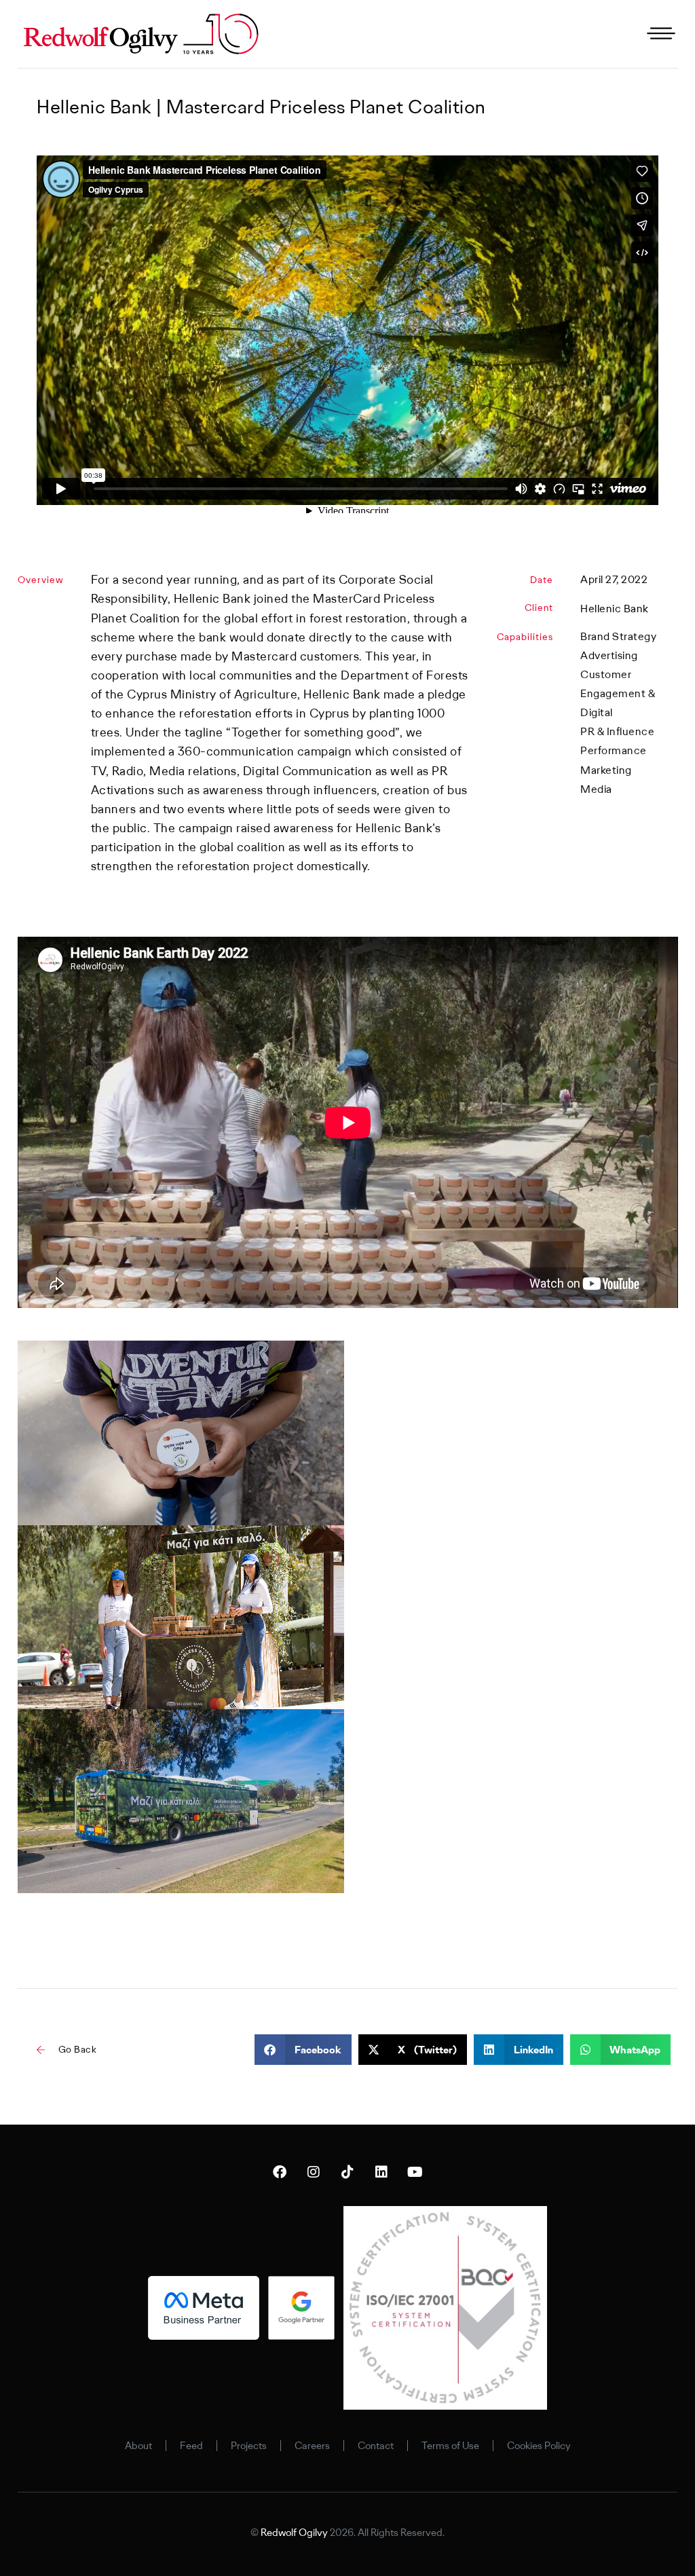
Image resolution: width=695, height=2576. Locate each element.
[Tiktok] (347, 2172)
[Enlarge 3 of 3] (326, 1727)
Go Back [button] (78, 2049)
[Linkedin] (381, 2172)
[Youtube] (415, 2172)
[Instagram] (314, 2172)
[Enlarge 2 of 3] (326, 1543)
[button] (303, 2050)
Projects (249, 2446)
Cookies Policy (539, 2446)
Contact (376, 2446)
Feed (191, 2446)
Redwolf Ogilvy (294, 2533)
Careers (312, 2446)
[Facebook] (280, 2172)
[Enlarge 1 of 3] (326, 1358)
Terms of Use (450, 2446)
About (138, 2446)
